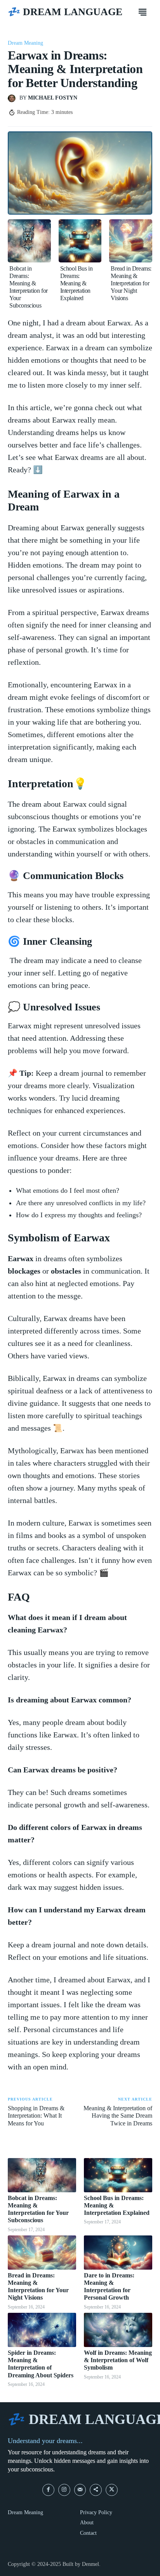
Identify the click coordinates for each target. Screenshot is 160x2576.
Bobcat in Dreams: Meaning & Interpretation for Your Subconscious (29, 287)
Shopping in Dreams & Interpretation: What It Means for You (36, 2116)
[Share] (96, 2490)
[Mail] (80, 2490)
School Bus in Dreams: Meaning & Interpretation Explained (77, 283)
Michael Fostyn (53, 98)
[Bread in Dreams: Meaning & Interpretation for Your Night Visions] (131, 241)
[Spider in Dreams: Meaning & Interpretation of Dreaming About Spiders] (42, 2330)
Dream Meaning (25, 43)
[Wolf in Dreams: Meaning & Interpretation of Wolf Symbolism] (118, 2330)
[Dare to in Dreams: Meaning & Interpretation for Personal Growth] (118, 2253)
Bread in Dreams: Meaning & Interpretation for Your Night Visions (131, 283)
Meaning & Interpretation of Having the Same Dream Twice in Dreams (118, 2116)
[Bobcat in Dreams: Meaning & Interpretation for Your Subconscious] (29, 241)
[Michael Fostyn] (14, 98)
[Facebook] (48, 2490)
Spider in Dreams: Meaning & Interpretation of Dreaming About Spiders (41, 2364)
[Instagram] (64, 2490)
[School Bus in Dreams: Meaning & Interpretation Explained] (80, 241)
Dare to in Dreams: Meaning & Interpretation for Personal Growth (109, 2287)
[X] (112, 2490)
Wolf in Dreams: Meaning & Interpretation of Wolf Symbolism (118, 2360)
